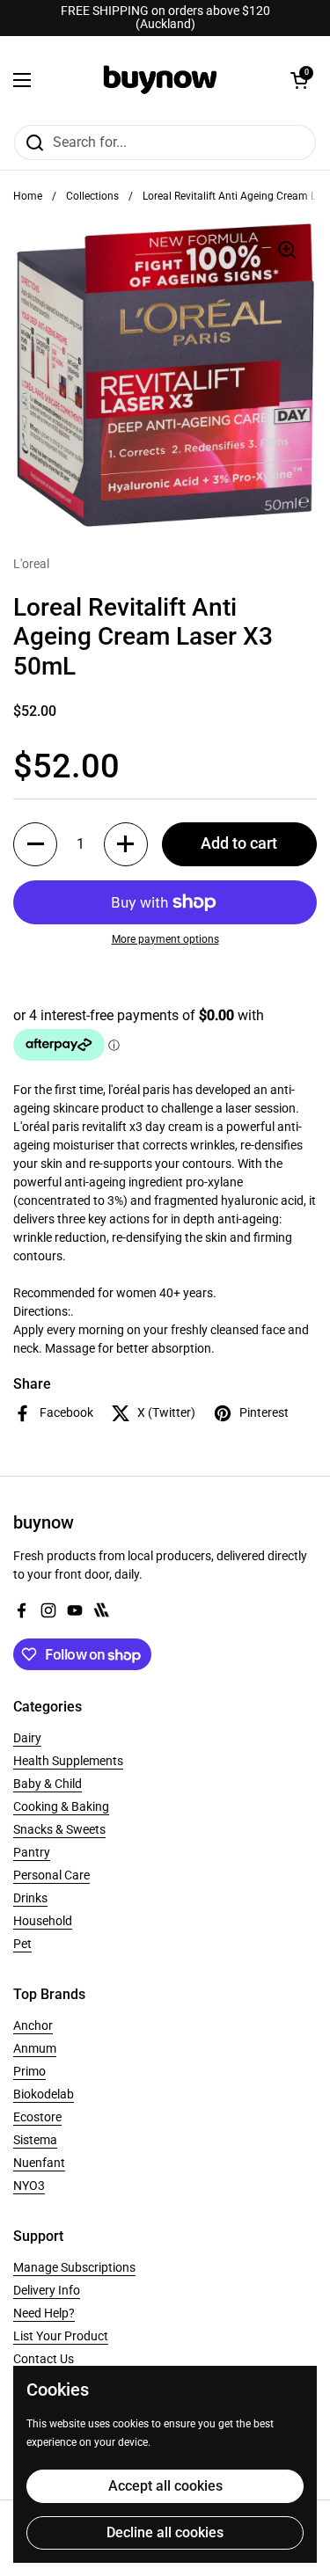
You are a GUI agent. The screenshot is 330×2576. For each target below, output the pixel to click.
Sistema (35, 2140)
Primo (29, 2071)
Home (28, 196)
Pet (22, 1944)
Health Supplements (68, 1761)
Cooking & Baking (61, 1806)
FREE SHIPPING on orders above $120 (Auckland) (165, 18)
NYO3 (29, 2186)
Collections (92, 196)
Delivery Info (47, 2290)
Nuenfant (39, 2163)
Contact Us (44, 2359)
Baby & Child (48, 1784)
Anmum (35, 2048)
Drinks (30, 1898)
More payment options (165, 939)
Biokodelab (44, 2094)
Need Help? (44, 2313)
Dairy (27, 1738)
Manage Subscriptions (74, 2267)
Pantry (32, 1852)
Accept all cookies (165, 2486)
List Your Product (61, 2336)
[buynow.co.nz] (161, 80)
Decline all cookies (165, 2532)
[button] (299, 80)
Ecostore (37, 2117)
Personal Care (51, 1875)
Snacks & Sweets (59, 1829)
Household (43, 1921)
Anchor (33, 2025)
